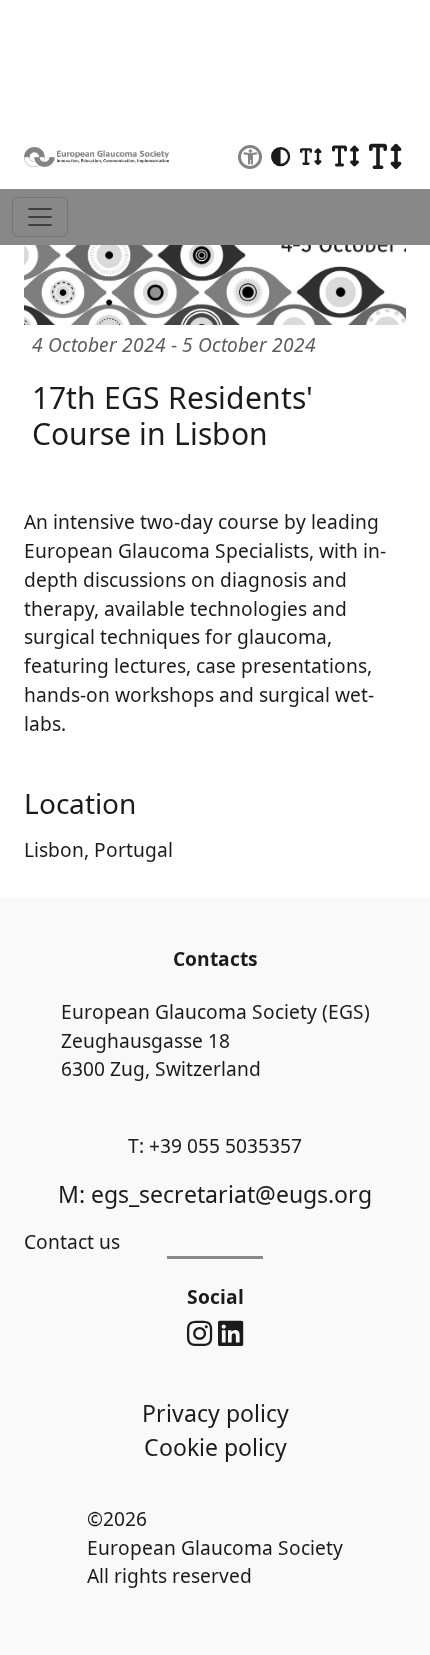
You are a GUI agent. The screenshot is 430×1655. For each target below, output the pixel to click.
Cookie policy (215, 1447)
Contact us (72, 1241)
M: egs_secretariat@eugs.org (215, 1194)
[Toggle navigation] (40, 217)
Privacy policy (215, 1413)
